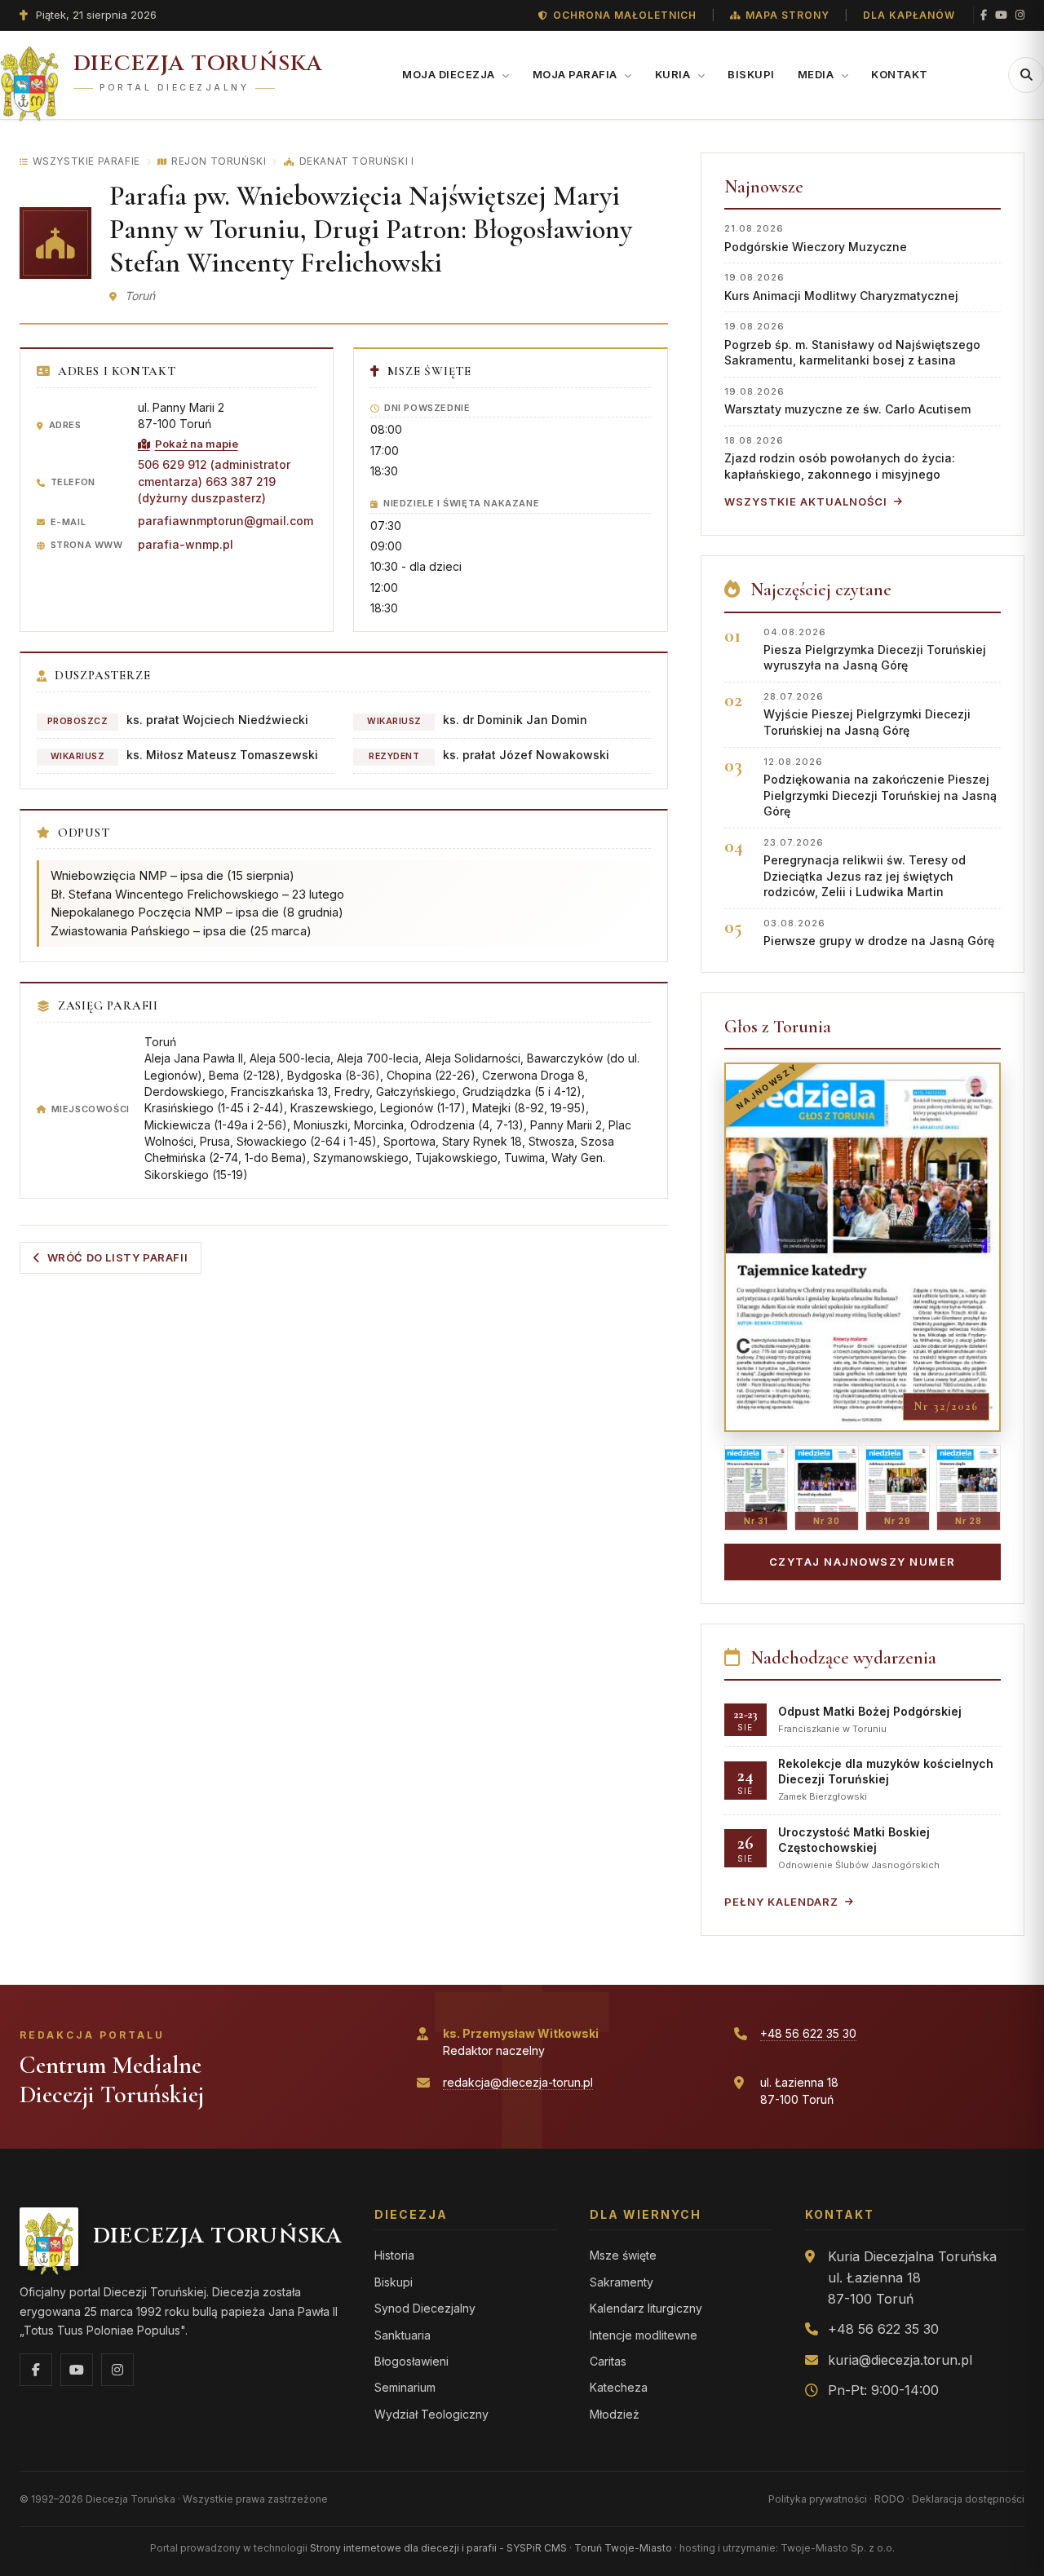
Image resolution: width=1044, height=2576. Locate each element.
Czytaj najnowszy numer (863, 1562)
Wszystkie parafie (86, 161)
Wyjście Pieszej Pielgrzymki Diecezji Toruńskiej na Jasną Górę (867, 714)
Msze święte (623, 2255)
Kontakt (900, 74)
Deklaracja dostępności (968, 2499)
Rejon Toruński (219, 161)
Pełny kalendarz (781, 1902)
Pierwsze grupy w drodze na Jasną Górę (879, 932)
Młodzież (615, 2414)
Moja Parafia (577, 74)
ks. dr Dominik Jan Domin (515, 720)
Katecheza (619, 2387)
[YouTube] (1001, 15)
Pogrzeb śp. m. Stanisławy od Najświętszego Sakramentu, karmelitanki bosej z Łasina (852, 344)
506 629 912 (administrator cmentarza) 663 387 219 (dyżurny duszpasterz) (214, 481)
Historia (394, 2255)
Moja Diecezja (450, 74)
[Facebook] (984, 15)
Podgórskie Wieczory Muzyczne (816, 238)
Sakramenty (622, 2282)
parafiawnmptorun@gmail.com (226, 521)
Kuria (674, 74)
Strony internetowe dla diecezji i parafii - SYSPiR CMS (438, 2548)
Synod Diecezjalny (425, 2308)
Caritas (608, 2361)
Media (817, 74)
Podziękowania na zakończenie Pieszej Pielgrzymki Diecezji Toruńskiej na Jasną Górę (880, 787)
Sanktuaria (403, 2335)
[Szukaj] (1026, 75)
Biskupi (751, 74)
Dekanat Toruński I (356, 161)
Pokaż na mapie (197, 444)
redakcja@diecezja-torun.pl (518, 2082)
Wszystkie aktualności (806, 502)
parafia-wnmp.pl (186, 544)
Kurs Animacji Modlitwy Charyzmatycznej (841, 287)
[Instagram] (1020, 15)
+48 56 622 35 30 (808, 2033)
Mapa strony (787, 15)
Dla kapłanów (909, 15)
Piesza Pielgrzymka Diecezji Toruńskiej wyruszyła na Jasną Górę (875, 650)
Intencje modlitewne (644, 2335)
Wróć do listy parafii (118, 1257)
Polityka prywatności (818, 2499)
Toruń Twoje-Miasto (623, 2548)
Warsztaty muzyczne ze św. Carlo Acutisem (847, 401)
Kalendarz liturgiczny (646, 2308)
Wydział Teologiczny (431, 2414)
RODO (889, 2499)
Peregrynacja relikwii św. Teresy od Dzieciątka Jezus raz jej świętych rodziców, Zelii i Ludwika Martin (865, 868)
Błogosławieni (411, 2361)
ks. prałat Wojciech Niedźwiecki (217, 720)
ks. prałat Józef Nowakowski (526, 755)
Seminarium (405, 2387)
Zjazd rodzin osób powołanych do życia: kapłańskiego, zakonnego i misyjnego (840, 458)
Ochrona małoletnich (625, 15)
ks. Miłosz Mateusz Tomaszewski (222, 755)
